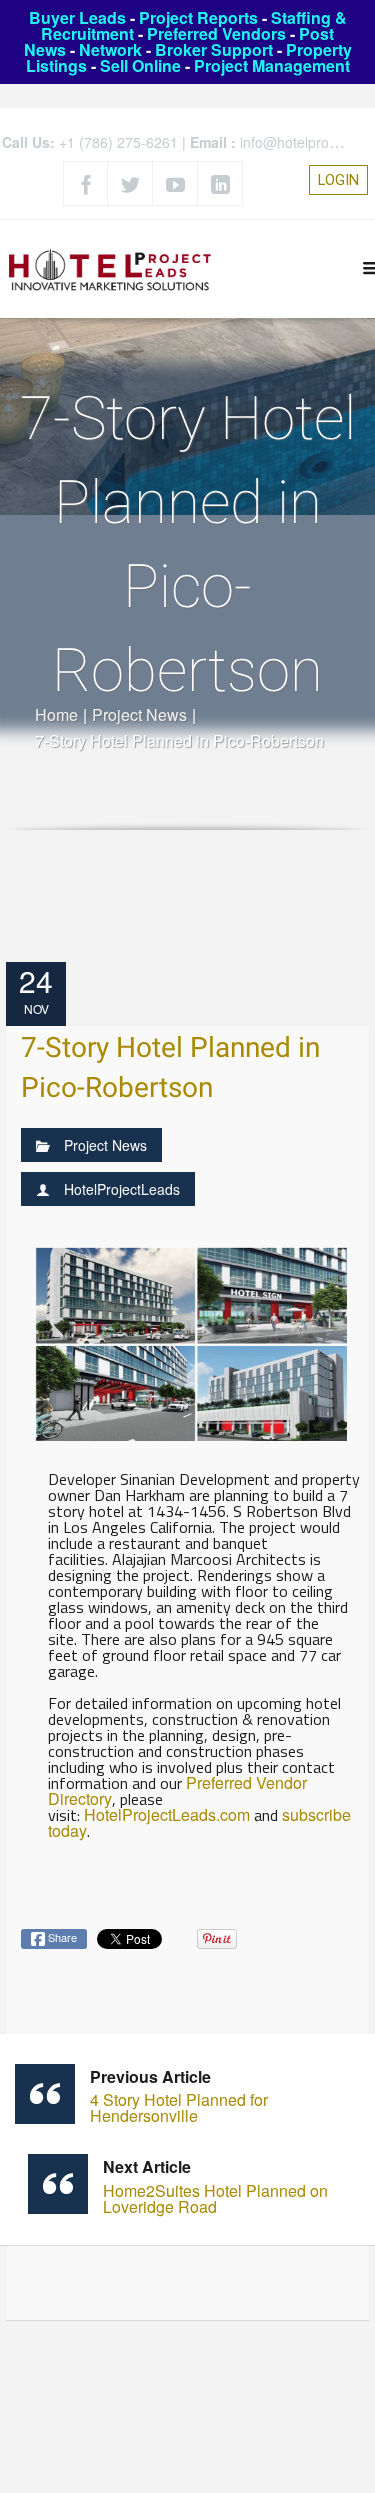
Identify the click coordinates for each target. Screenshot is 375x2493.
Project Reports (198, 17)
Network (110, 49)
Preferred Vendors (216, 33)
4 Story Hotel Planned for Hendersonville (179, 2096)
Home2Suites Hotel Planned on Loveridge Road (215, 2186)
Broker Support (214, 49)
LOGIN (338, 180)
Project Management (272, 65)
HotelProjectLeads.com (167, 1814)
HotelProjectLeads (122, 1189)
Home (56, 714)
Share (61, 1937)
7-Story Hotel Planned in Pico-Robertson (170, 1068)
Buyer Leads (77, 17)
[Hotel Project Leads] (110, 268)
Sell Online (140, 65)
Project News (139, 714)
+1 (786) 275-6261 (118, 142)
